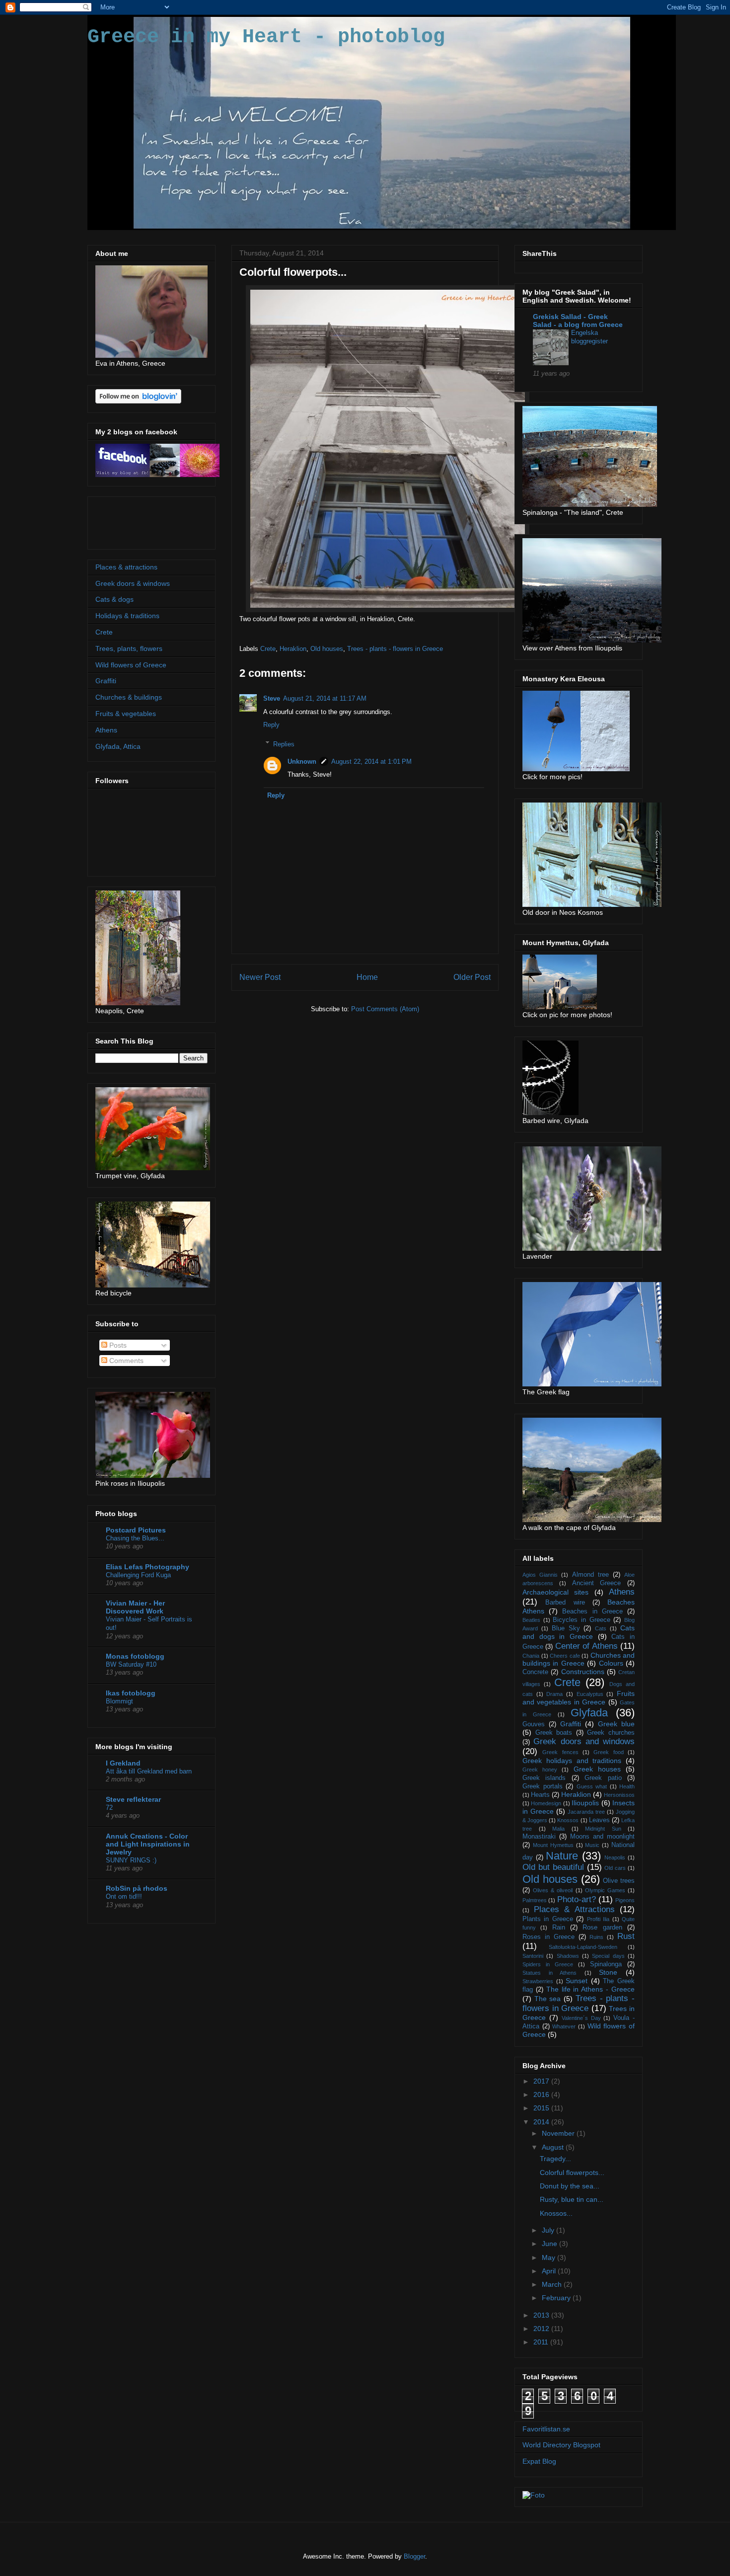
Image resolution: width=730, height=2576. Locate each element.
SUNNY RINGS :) (131, 1860)
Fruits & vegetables (126, 714)
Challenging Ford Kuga (138, 1575)
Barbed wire (565, 1603)
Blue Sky (566, 1628)
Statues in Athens (549, 1973)
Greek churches (611, 1733)
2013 (542, 2315)
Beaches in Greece (592, 1611)
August (554, 2147)
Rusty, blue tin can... (572, 2199)
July (549, 2230)
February (557, 2298)
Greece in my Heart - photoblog (266, 37)
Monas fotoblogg (135, 1656)
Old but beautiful (553, 1867)
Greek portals (543, 1786)
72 (109, 1808)
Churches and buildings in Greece (579, 1659)
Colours (611, 1663)
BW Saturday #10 (131, 1664)
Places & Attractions (574, 1909)
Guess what (592, 1786)
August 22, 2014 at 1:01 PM (371, 762)
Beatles (531, 1620)
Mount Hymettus (553, 1845)
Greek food (608, 1752)
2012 (542, 2329)
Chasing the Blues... (135, 1538)
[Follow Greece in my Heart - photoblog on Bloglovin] (138, 401)
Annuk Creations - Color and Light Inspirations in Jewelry (148, 1844)
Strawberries (538, 1981)
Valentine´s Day (581, 2018)
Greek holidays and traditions (572, 1761)
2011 (542, 2342)
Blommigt (119, 1701)
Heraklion (293, 649)
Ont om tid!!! (124, 1896)
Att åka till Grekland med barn (149, 1771)
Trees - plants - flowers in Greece (395, 649)
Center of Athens (586, 1646)
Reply (271, 725)
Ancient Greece (597, 1583)
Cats (601, 1628)
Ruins (596, 1937)
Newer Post (260, 977)
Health (627, 1786)
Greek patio (603, 1778)
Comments (125, 1361)
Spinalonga (606, 1964)
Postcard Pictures (136, 1530)
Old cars (615, 1868)
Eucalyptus (590, 1694)
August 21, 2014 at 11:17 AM (325, 698)
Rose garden (602, 1928)
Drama (554, 1694)
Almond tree (590, 1575)
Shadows (568, 1956)
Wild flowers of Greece (131, 665)
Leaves (599, 1820)
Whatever (564, 2026)
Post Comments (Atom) (385, 1009)
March (553, 2284)
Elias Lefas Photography (147, 1567)
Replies (284, 744)
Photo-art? (577, 1899)
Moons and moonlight (602, 1837)
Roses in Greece (548, 1937)
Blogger (414, 2556)
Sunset (577, 1981)
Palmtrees (535, 1900)
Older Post (472, 977)
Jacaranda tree (586, 1812)
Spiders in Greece (548, 1964)
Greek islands (544, 1778)
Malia (558, 1829)
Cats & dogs (114, 599)
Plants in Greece (548, 1919)
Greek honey (540, 1770)
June (550, 2244)
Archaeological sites (555, 1592)
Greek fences (560, 1752)
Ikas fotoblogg (131, 1693)
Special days (608, 1956)
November (559, 2133)
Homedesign (546, 1803)
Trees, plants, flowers (129, 648)
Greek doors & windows (133, 583)
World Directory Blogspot (561, 2445)
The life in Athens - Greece (590, 1989)
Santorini (533, 1956)
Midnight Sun (603, 1829)
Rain (559, 1928)
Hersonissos (619, 1795)
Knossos (568, 1820)
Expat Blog (539, 2461)
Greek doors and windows (584, 1741)
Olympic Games (605, 1890)
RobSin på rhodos (137, 1888)
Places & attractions (126, 567)
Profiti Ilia (598, 1919)
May (549, 2257)
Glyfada (589, 1713)
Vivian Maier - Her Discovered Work (135, 1607)
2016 (542, 2094)
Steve (272, 698)
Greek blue (616, 1724)
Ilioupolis (585, 1803)
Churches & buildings (129, 697)
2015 (542, 2108)
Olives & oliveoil (553, 1890)
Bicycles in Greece (581, 1620)
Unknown (302, 762)
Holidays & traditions (127, 616)
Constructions (583, 1672)
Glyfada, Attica (118, 746)
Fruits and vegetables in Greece (579, 1698)
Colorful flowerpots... (572, 2173)
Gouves (534, 1724)
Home (367, 977)
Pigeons (625, 1900)
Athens (106, 730)
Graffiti (106, 681)
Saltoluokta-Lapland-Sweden (583, 1947)
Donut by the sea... (570, 2186)
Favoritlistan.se (546, 2429)
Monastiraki (539, 1837)
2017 (542, 2081)
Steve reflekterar (133, 1799)
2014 (542, 2122)
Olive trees (619, 1881)
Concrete (535, 1672)
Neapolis (615, 1857)
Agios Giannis (540, 1575)
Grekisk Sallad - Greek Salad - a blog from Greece (578, 321)
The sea (548, 1999)
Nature (562, 1856)
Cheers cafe (565, 1656)
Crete (268, 649)
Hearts (540, 1795)
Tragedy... (555, 2159)
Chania (531, 1656)
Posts (117, 1345)
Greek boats (554, 1733)
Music (592, 1845)
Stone (608, 1972)
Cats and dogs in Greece (579, 1632)
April (550, 2271)
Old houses (327, 649)
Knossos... (556, 2213)
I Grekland (123, 1763)
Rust (626, 1936)
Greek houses (597, 1769)
